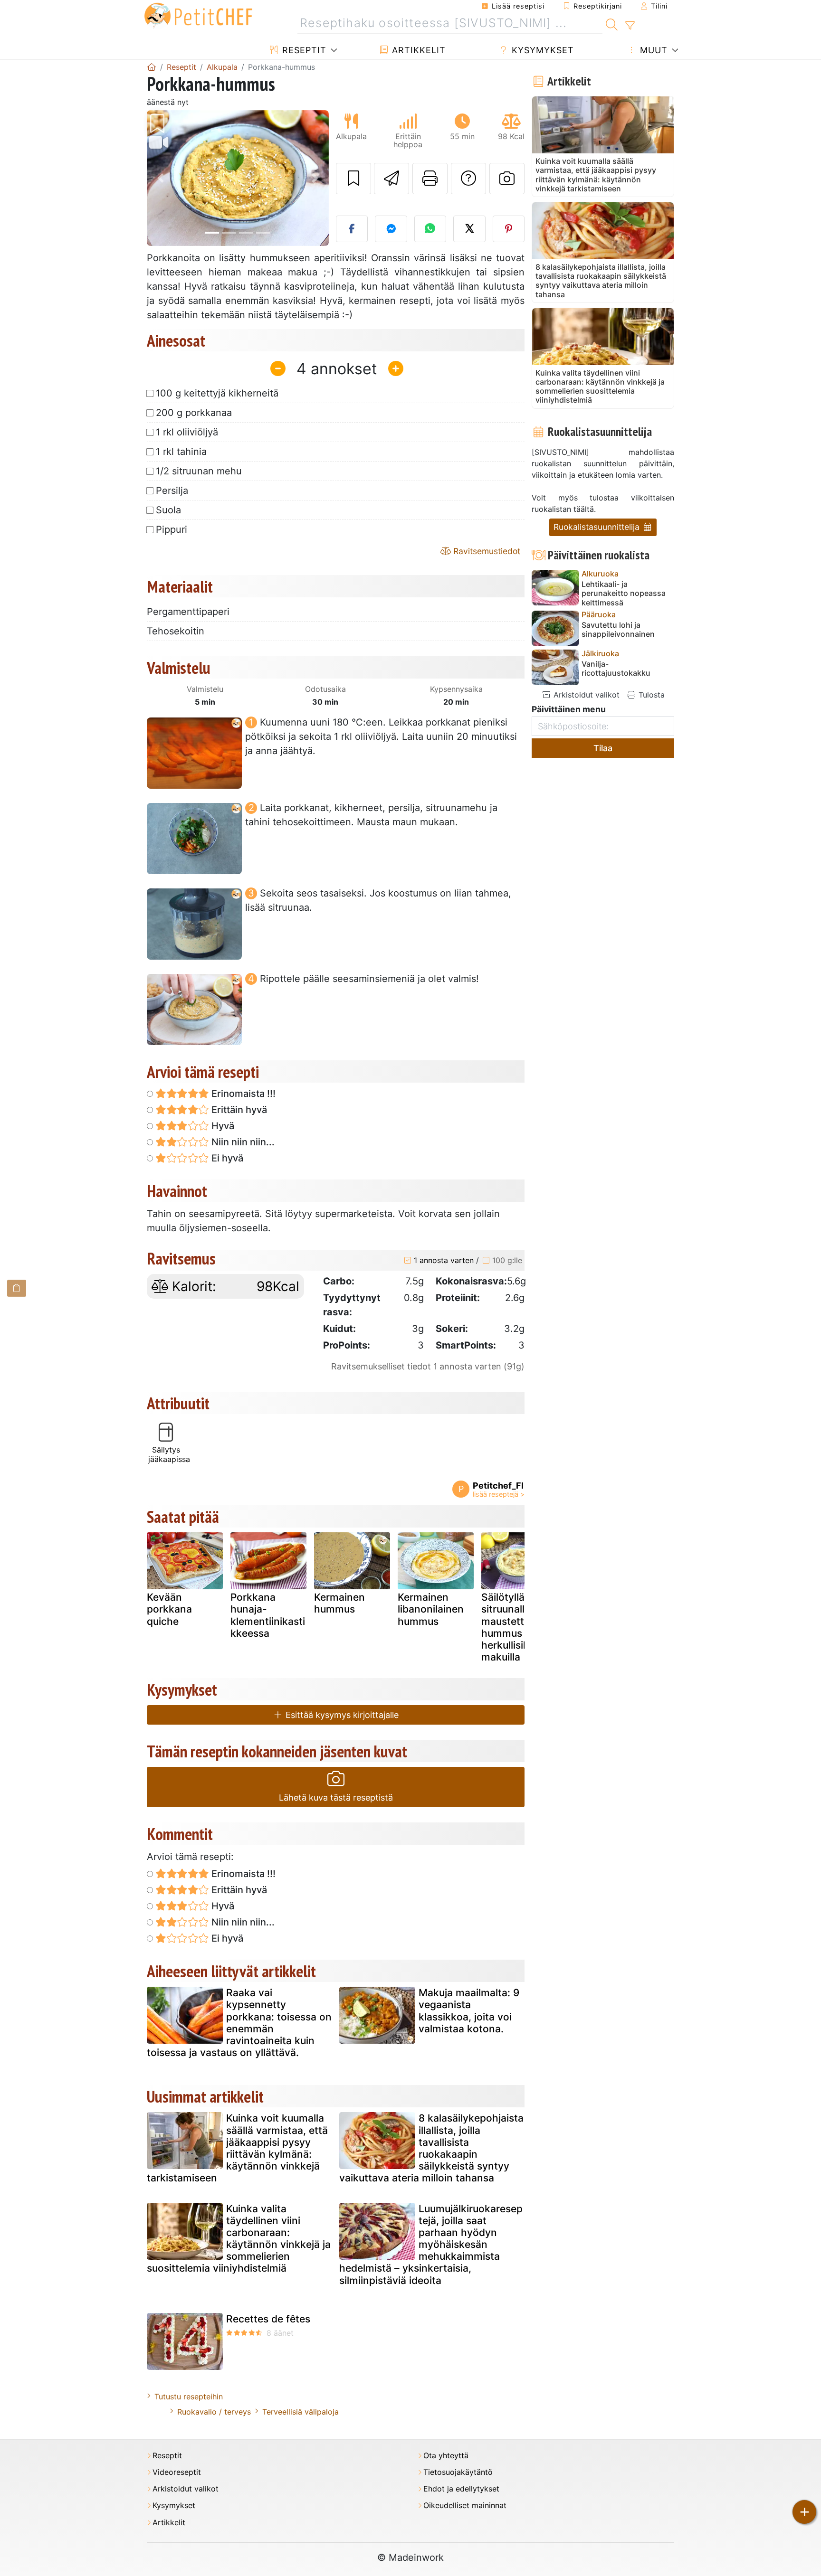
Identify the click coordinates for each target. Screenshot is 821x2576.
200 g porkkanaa (194, 413)
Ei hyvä (226, 1158)
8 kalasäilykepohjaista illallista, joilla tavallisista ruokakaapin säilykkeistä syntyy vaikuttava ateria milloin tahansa (431, 2148)
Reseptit (303, 50)
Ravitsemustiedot (486, 551)
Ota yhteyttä (446, 2456)
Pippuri (172, 529)
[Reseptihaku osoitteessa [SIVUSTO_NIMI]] (612, 23)
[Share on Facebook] (352, 229)
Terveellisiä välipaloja (301, 2412)
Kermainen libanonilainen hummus (431, 1609)
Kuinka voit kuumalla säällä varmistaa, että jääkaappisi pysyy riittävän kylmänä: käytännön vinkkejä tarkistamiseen (237, 2148)
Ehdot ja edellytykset (461, 2489)
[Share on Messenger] (391, 229)
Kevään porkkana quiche (169, 1609)
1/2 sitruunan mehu (199, 471)
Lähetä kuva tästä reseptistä (336, 1798)
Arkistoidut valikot (585, 695)
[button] (160, 178)
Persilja (172, 491)
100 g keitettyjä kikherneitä (217, 393)
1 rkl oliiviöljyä (187, 432)
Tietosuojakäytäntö (458, 2472)
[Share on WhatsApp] (430, 229)
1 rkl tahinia (181, 452)
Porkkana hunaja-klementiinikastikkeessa (268, 1615)
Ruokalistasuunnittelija (598, 527)
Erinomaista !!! (242, 1094)
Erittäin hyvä (238, 1110)
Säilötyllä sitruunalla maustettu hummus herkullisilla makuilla (507, 1627)
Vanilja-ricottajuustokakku (616, 669)
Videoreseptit (177, 2472)
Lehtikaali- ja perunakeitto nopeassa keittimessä (624, 593)
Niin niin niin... (242, 1142)
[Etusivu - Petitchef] (152, 67)
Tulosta (650, 695)
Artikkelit (417, 50)
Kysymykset (541, 50)
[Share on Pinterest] (509, 229)
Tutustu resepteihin (189, 2397)
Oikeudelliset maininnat (465, 2505)
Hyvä (222, 1126)
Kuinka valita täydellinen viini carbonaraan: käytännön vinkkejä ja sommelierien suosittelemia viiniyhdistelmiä (239, 2239)
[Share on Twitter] (469, 229)
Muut (652, 50)
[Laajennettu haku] (630, 26)
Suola (168, 510)
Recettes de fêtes (268, 2319)
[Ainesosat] (17, 1288)
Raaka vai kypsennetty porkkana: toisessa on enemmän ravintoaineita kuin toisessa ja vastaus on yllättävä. (239, 2023)
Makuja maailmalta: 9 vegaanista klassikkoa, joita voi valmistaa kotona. (469, 2011)
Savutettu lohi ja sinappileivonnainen (618, 630)
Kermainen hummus (339, 1603)
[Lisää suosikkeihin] (353, 179)
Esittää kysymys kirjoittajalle (341, 1715)
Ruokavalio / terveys (214, 2412)
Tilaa (603, 748)
